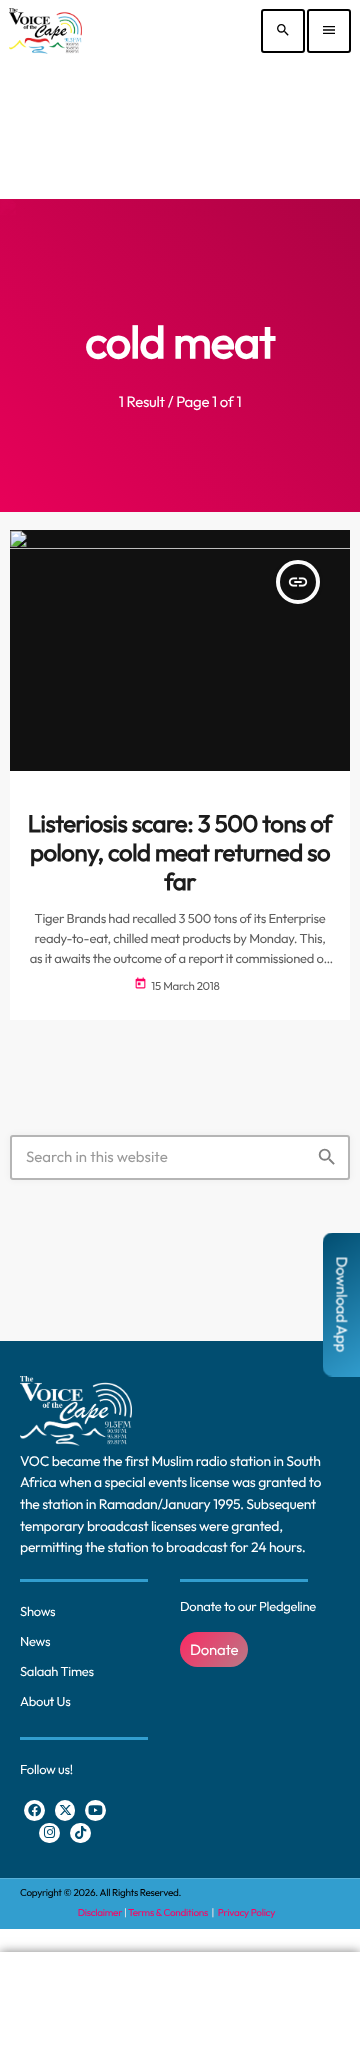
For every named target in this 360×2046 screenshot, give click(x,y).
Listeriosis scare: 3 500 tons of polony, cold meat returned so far (180, 853)
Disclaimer (100, 1912)
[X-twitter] (65, 1810)
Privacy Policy (246, 1912)
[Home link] (45, 31)
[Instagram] (49, 1833)
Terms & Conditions (169, 1912)
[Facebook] (34, 1810)
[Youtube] (95, 1810)
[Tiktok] (80, 1833)
